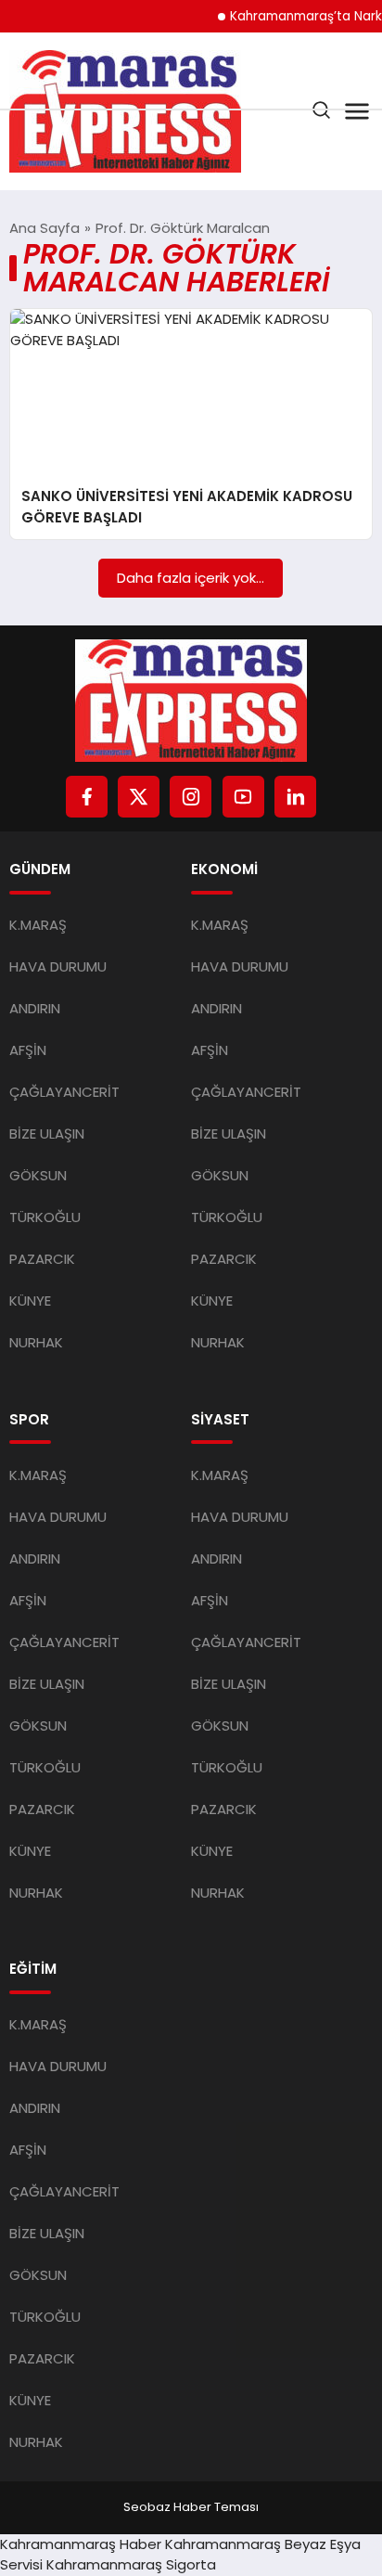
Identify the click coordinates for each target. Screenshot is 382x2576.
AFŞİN (28, 1050)
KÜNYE (30, 1301)
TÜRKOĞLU (45, 1217)
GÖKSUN (38, 1175)
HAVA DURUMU (58, 966)
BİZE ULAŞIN (47, 1133)
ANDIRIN (35, 1008)
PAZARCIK (42, 1259)
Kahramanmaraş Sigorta (131, 2564)
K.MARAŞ (38, 925)
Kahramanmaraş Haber (81, 2544)
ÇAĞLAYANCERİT (64, 1092)
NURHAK (36, 1342)
